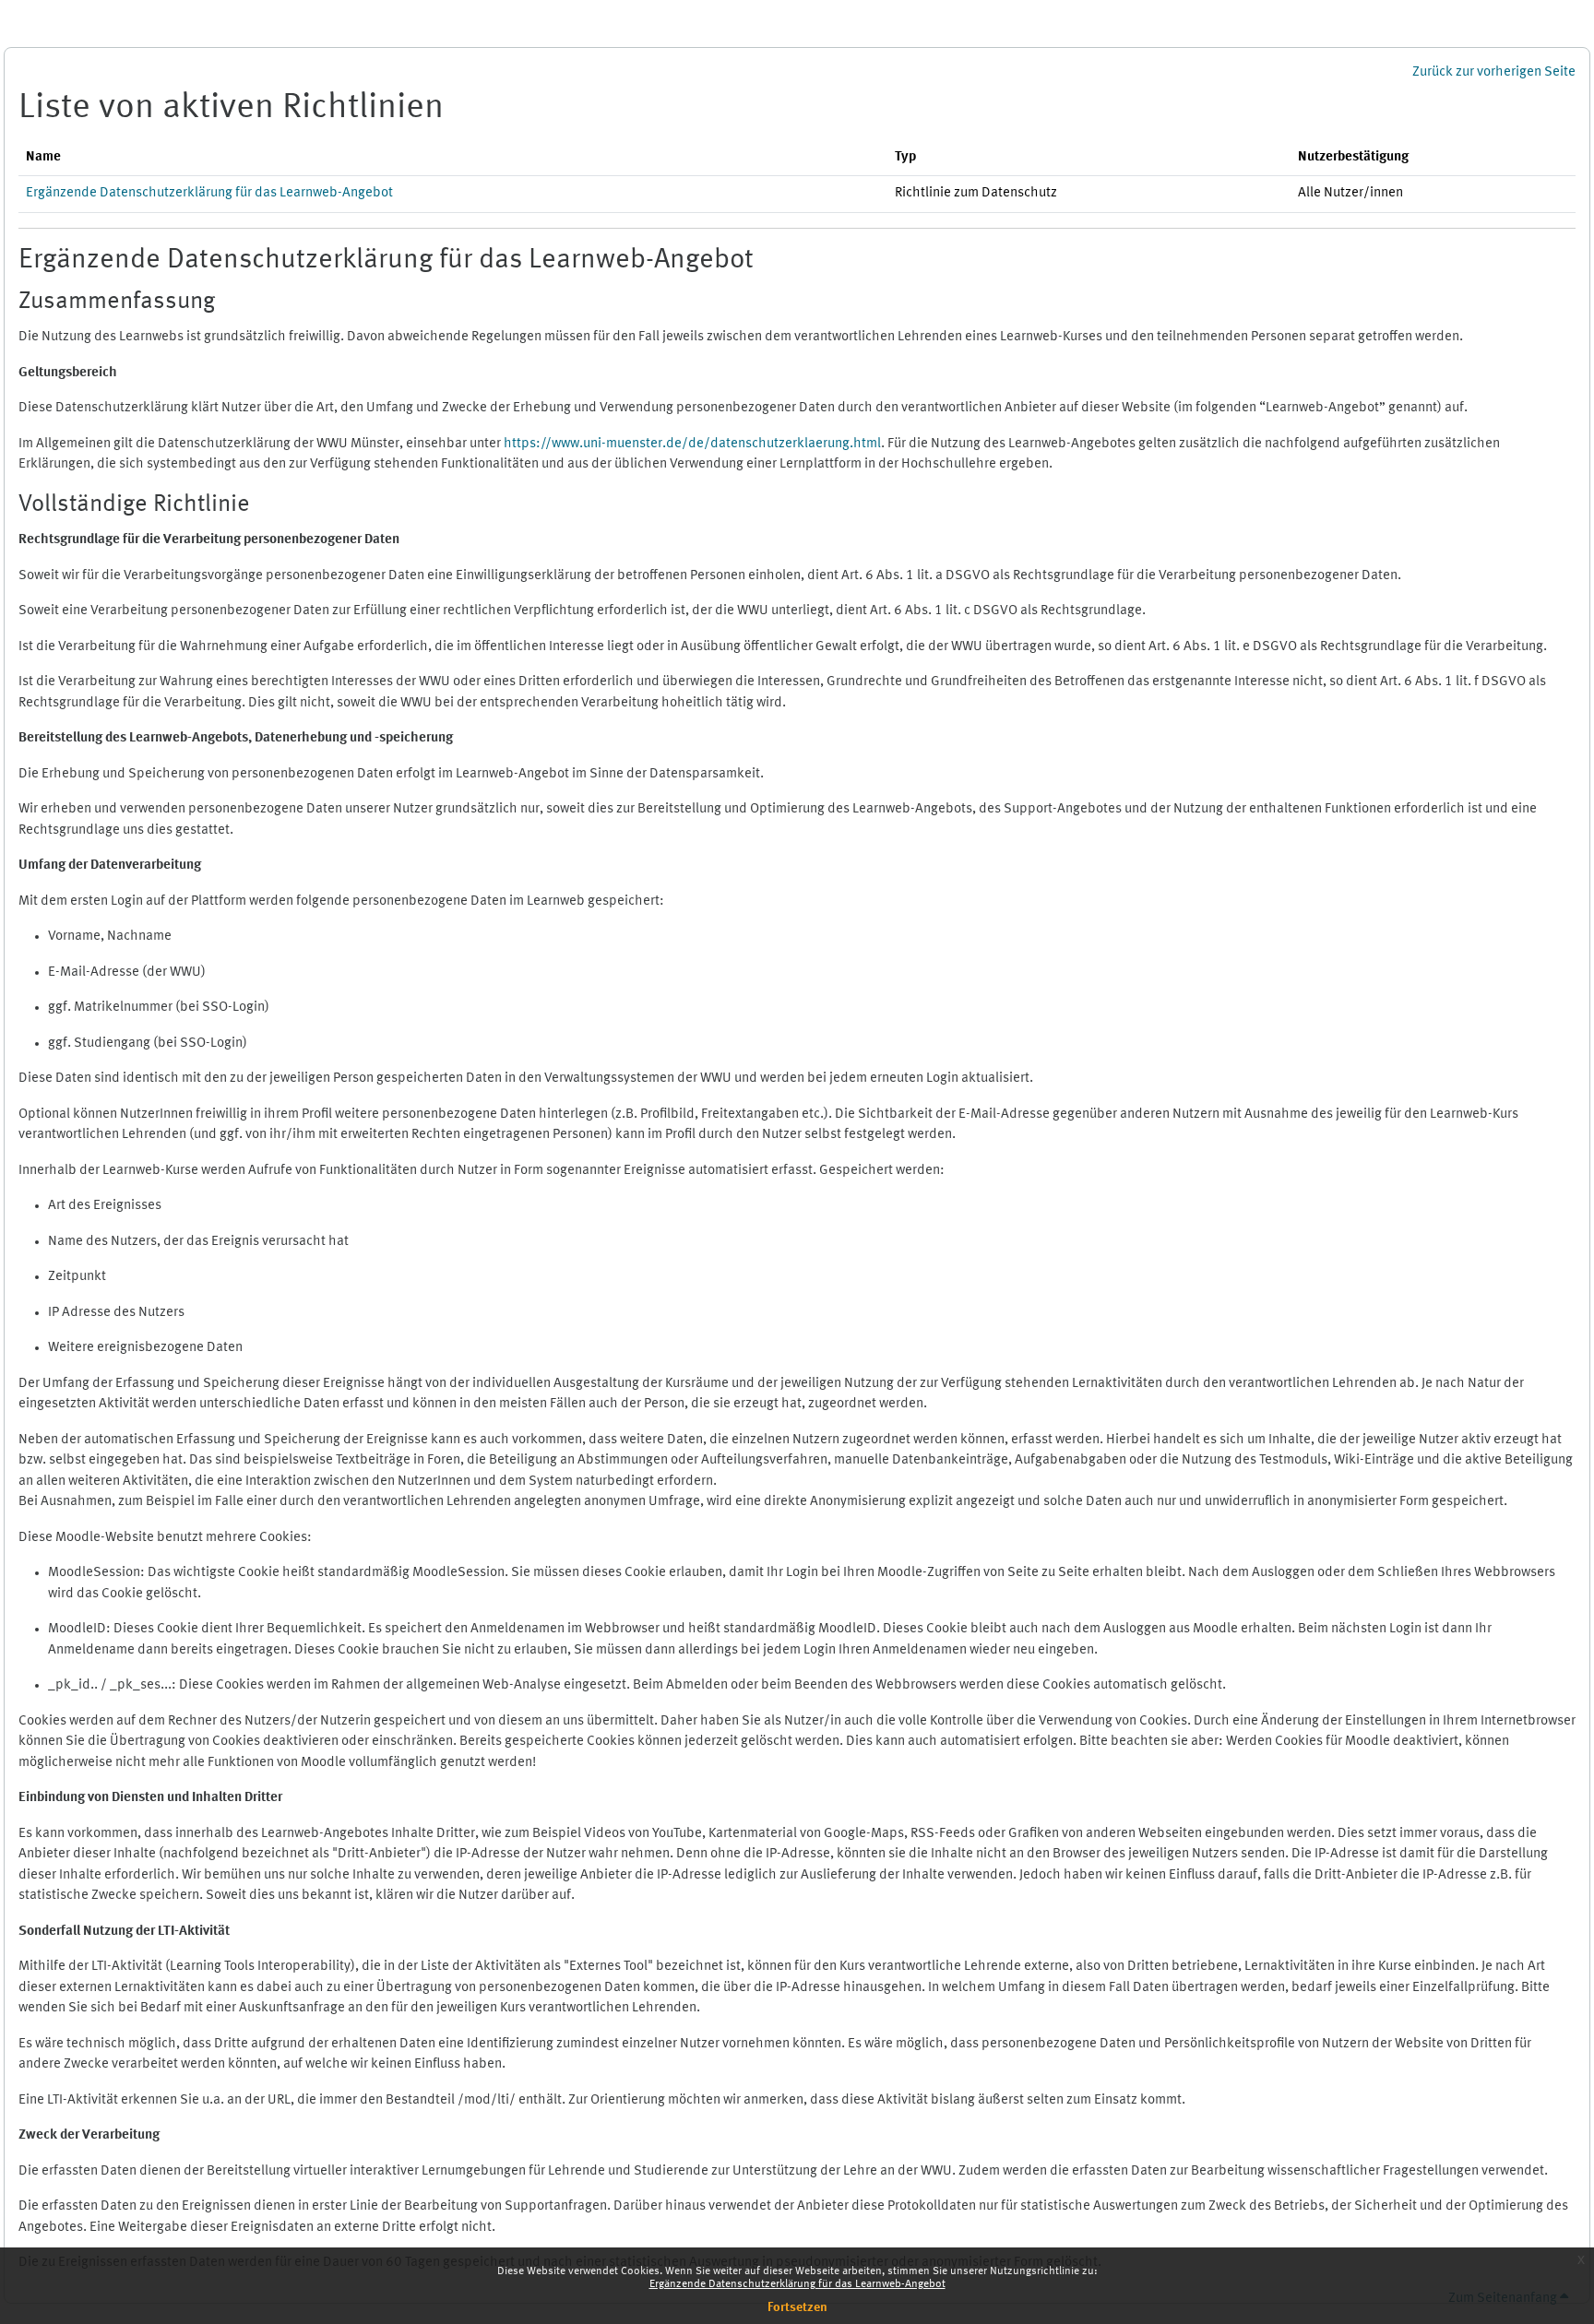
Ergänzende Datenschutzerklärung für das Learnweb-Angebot (797, 2284)
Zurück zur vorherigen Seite (1494, 72)
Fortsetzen (797, 2307)
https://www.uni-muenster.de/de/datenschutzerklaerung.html (692, 444)
